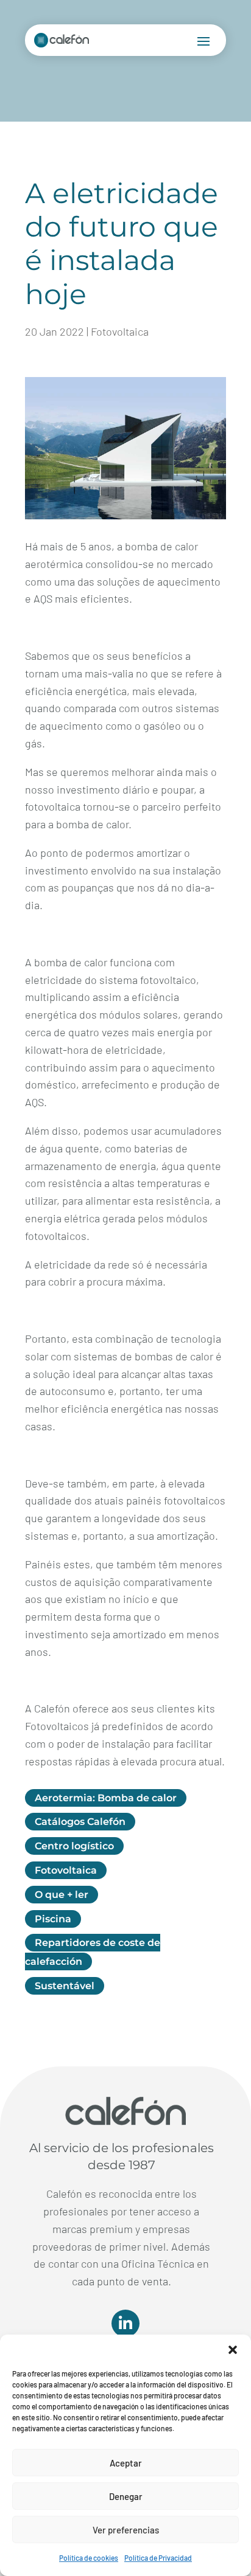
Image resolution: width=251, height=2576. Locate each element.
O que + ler (62, 1895)
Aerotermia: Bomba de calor (106, 1798)
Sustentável (65, 1986)
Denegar (126, 2496)
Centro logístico (74, 1846)
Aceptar (126, 2463)
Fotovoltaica (120, 331)
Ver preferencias (126, 2530)
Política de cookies (89, 2558)
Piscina (53, 1919)
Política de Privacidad (158, 2558)
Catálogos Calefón (80, 1822)
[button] (233, 2350)
